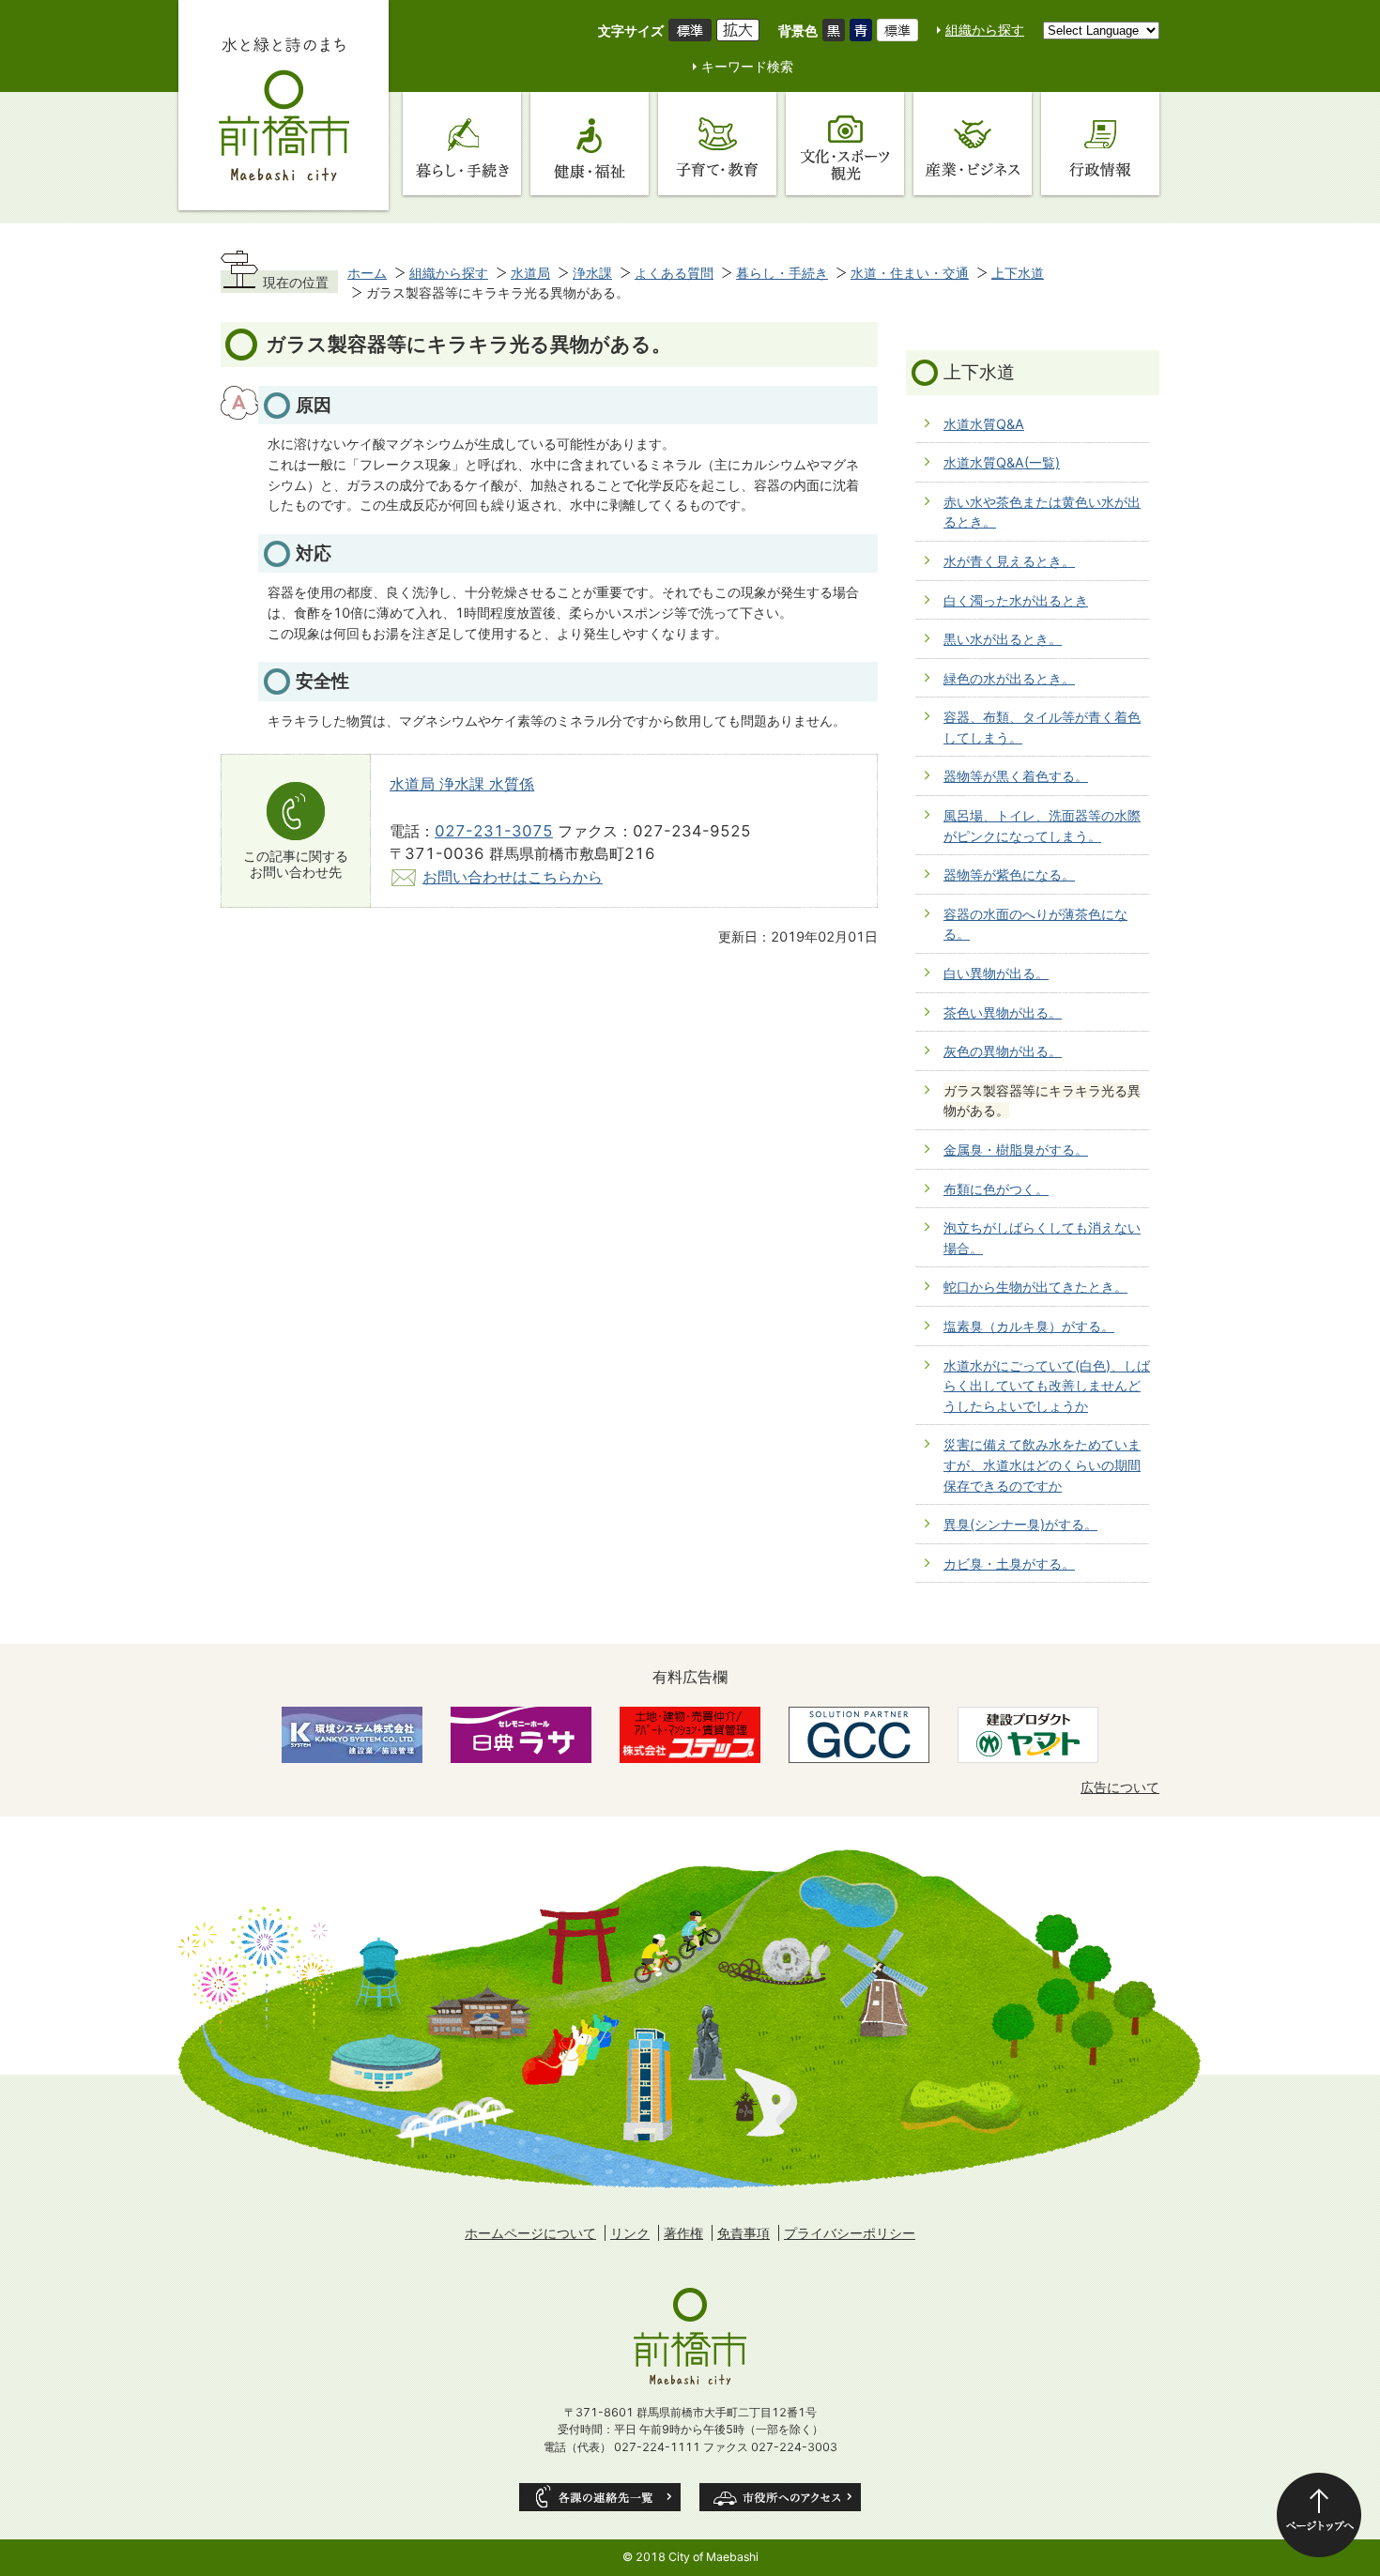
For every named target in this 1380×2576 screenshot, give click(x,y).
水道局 (530, 273)
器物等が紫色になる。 (1009, 874)
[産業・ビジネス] (973, 144)
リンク (630, 2233)
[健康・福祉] (590, 144)
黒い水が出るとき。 (1003, 639)
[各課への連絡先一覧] (600, 2497)
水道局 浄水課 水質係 (462, 784)
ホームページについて (530, 2233)
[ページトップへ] (1319, 2515)
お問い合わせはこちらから (513, 877)
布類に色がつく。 (996, 1189)
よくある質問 (674, 273)
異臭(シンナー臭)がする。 (1020, 1524)
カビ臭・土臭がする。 (1009, 1564)
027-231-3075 (494, 831)
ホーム (367, 273)
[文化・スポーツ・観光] (845, 144)
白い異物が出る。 (996, 973)
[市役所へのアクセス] (780, 2497)
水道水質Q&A (984, 424)
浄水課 (592, 273)
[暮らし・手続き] (462, 144)
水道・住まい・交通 (910, 273)
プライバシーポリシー (850, 2233)
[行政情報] (1100, 144)
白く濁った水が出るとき (1016, 600)
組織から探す (985, 30)
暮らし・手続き (782, 273)
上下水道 (1018, 273)
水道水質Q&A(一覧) (1002, 462)
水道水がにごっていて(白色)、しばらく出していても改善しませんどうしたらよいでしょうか (1047, 1386)
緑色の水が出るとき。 (1009, 678)
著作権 (683, 2233)
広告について (1120, 1787)
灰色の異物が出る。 (1003, 1051)
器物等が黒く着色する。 (1016, 776)
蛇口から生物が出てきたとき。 (1035, 1287)
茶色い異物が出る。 (1003, 1012)
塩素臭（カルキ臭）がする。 (1029, 1326)
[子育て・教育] (717, 144)
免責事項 (744, 2233)
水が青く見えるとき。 (1009, 561)
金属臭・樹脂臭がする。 (1016, 1150)
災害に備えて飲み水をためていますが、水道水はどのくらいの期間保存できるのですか (1042, 1464)
